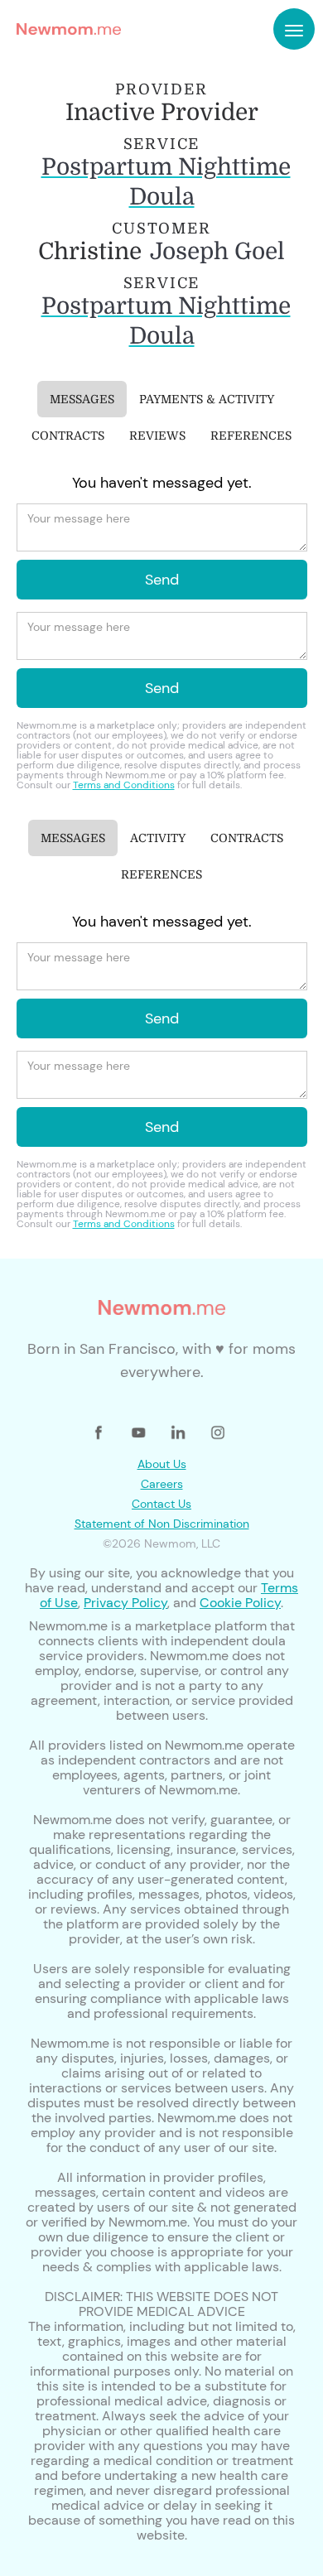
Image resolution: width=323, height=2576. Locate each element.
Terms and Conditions (124, 785)
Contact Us (161, 1504)
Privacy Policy (125, 1603)
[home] (65, 29)
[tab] (82, 399)
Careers (162, 1484)
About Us (162, 1464)
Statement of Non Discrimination (162, 1524)
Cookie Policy (240, 1603)
